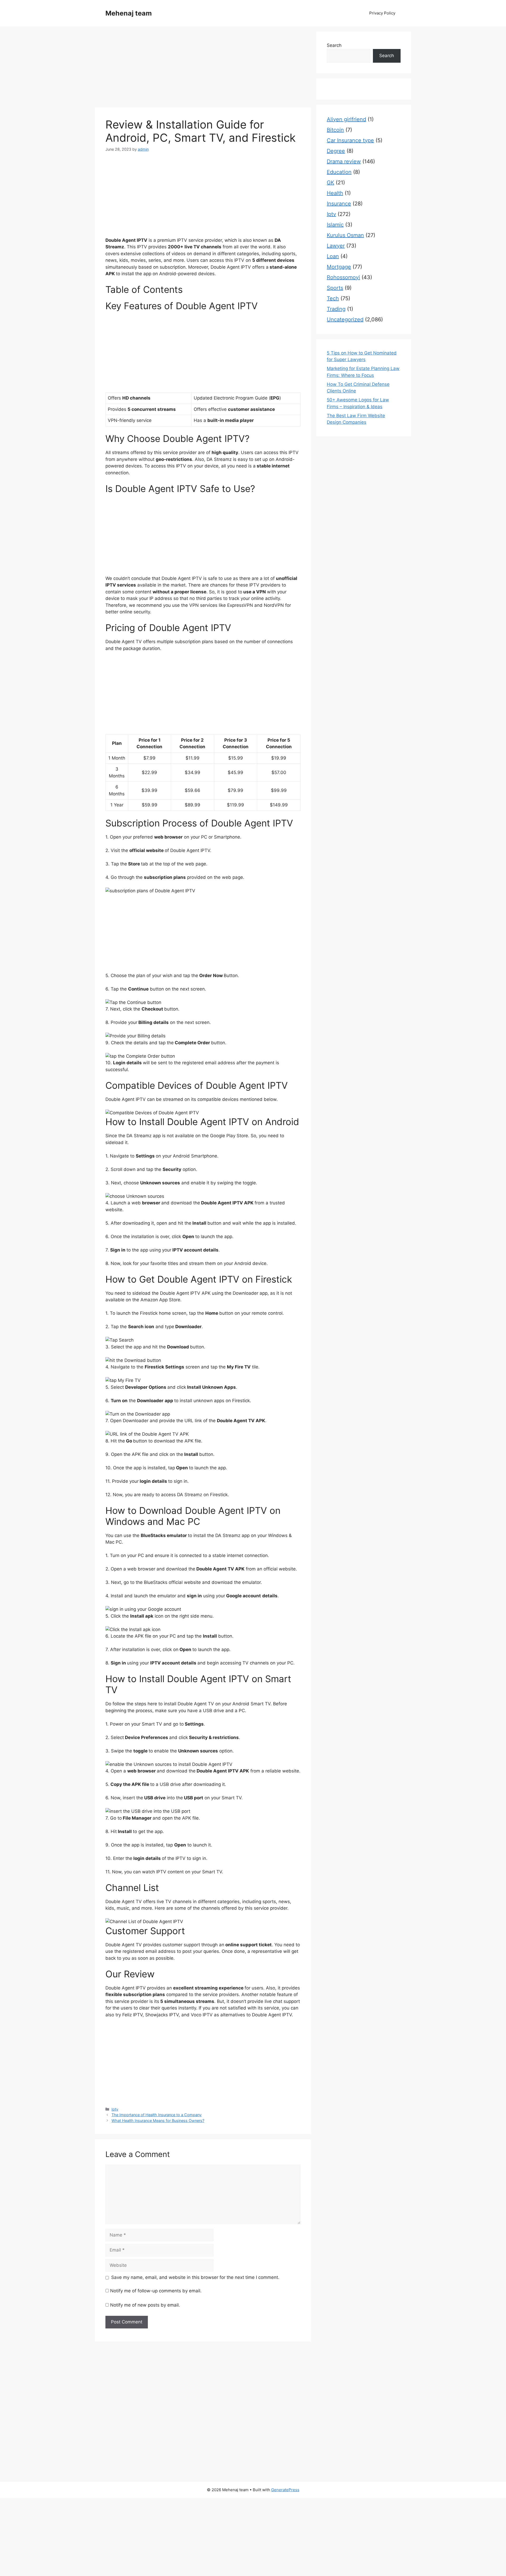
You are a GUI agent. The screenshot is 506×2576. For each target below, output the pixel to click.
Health (335, 193)
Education (339, 172)
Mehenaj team (129, 13)
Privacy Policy (382, 13)
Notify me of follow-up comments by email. (156, 2291)
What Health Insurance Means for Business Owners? (158, 2121)
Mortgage (339, 267)
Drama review (344, 161)
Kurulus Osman (345, 235)
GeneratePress (285, 2490)
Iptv (115, 2109)
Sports (335, 288)
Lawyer (336, 246)
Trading (336, 309)
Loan (333, 256)
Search (334, 45)
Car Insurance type (350, 140)
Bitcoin (335, 130)
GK (330, 183)
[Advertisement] (203, 68)
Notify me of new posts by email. (145, 2305)
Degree (336, 151)
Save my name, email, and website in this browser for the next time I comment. (195, 2277)
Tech (333, 298)
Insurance (339, 204)
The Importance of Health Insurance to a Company (157, 2115)
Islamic (335, 225)
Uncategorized (345, 319)
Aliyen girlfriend (346, 119)
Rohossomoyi (343, 277)
